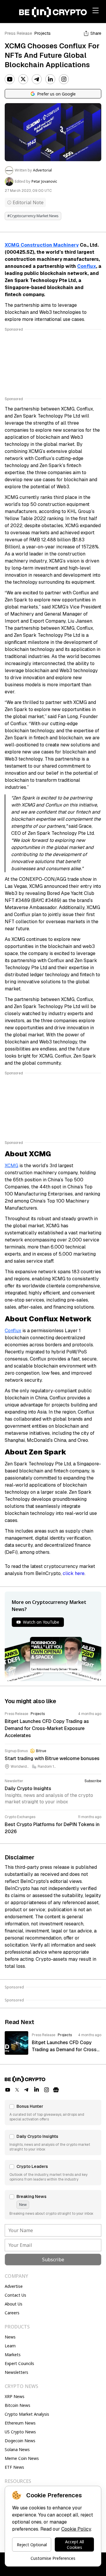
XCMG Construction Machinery (42, 245)
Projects (43, 33)
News (10, 2337)
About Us (14, 2304)
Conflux (87, 266)
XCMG (11, 1166)
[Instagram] (64, 79)
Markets (13, 2355)
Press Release (18, 33)
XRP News (15, 2396)
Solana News (17, 2449)
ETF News (14, 2467)
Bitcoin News (18, 2405)
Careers (12, 2313)
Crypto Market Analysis (27, 2414)
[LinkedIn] (50, 79)
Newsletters (16, 2372)
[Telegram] (37, 79)
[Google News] (56, 2090)
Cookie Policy (76, 2529)
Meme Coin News (22, 2458)
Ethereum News (20, 2423)
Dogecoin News (20, 2441)
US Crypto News (20, 2432)
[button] (53, 2112)
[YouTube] (10, 79)
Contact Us (15, 2295)
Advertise (14, 2286)
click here (74, 1573)
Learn (10, 2346)
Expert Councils (19, 2363)
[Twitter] (23, 79)
